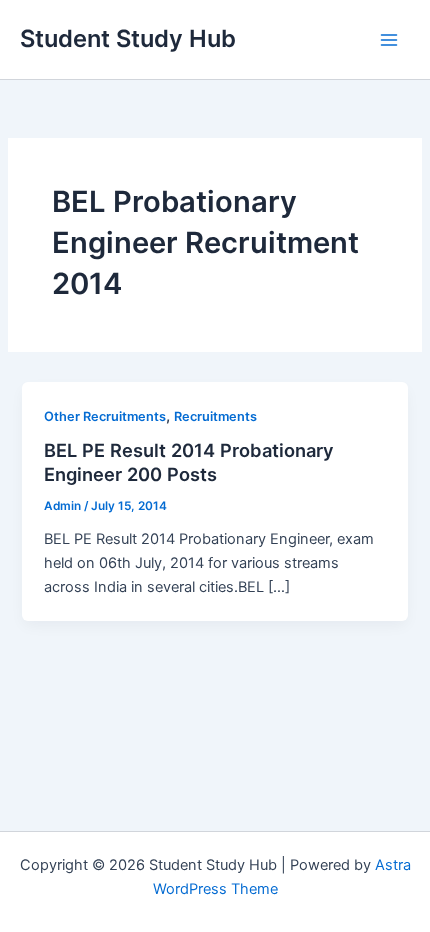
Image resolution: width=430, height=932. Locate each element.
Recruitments (215, 416)
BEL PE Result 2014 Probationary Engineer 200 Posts (189, 462)
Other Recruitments (105, 416)
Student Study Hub (128, 38)
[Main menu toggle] (389, 40)
